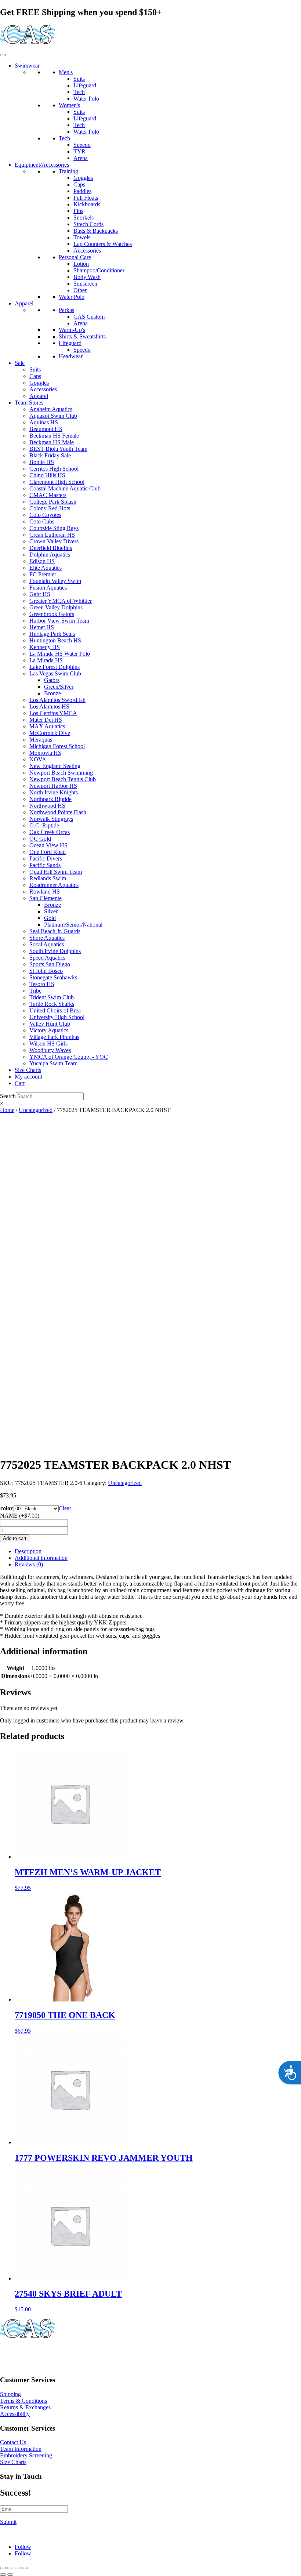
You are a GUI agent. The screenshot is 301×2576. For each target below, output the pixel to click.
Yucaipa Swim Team (53, 1063)
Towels (82, 237)
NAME (20, 1516)
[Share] (18, 2568)
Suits (79, 79)
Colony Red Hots (50, 508)
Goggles (83, 178)
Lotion (81, 264)
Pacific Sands (45, 865)
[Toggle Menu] (3, 55)
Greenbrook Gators (52, 614)
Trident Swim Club (52, 997)
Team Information (21, 2449)
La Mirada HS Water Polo (60, 654)
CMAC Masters (48, 495)
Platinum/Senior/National (73, 925)
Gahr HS (40, 594)
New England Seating (55, 766)
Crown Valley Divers (54, 541)
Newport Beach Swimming (61, 773)
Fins (78, 211)
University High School (57, 1017)
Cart (20, 1083)
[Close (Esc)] (25, 2568)
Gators (52, 680)
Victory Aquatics (49, 1030)
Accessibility (15, 2414)
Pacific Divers (46, 858)
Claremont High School (57, 482)
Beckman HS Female (54, 436)
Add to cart (15, 1538)
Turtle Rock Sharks (52, 1004)
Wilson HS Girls (48, 1044)
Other (80, 290)
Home (7, 1110)
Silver (51, 911)
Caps (79, 184)
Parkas (66, 310)
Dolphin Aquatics (50, 555)
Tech (79, 92)
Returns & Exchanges (25, 2407)
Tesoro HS (42, 984)
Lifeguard (85, 85)
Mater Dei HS (46, 720)
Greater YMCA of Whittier (61, 601)
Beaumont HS (46, 429)
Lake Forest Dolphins (55, 667)
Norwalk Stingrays (51, 819)
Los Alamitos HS (49, 707)
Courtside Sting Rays (54, 528)
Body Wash (87, 277)
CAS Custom (89, 317)
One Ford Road (48, 852)
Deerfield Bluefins (51, 548)
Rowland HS (45, 892)
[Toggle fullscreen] (10, 2568)
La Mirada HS (46, 660)
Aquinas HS (44, 422)
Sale (20, 363)
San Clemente (46, 898)
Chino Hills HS (47, 475)
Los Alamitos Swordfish (57, 700)
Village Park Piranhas (54, 1037)
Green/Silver (59, 687)
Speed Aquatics (47, 958)
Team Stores (29, 403)
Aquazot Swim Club (53, 416)
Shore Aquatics (47, 938)
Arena (81, 158)
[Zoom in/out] (3, 2568)
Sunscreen (85, 284)
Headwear (71, 356)
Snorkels (84, 218)
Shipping (10, 2394)
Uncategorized (36, 1110)
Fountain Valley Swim (55, 581)
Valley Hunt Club (50, 1024)
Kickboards (87, 204)
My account (28, 1077)
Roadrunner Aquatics (54, 885)
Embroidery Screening (26, 2455)
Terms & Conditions (23, 2401)
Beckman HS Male (52, 442)
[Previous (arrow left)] (3, 2575)
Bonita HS (42, 462)
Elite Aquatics (46, 568)
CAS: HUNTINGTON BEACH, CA (44, 2353)
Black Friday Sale (50, 455)
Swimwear (27, 66)
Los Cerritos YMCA (53, 713)
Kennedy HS (45, 647)
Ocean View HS (48, 845)
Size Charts (28, 1070)
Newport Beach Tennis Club (63, 779)
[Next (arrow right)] (10, 2575)
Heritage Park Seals (52, 634)
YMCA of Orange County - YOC (69, 1057)
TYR (79, 151)
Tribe (35, 991)
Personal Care (75, 257)
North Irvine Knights (54, 792)
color (7, 1508)
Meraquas (41, 740)
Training (68, 171)
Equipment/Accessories (42, 165)
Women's (69, 105)
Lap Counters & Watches (103, 244)
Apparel (24, 303)
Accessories (87, 251)
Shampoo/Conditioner (99, 270)
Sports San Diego (50, 964)
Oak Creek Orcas (50, 832)
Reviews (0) (29, 1564)
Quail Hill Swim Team (56, 872)
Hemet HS (42, 627)
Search (8, 1096)
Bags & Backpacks (96, 231)
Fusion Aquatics (48, 588)
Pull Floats (86, 198)
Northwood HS (47, 806)
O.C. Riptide (44, 825)
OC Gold (40, 839)
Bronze (52, 693)
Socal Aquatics (47, 944)
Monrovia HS (45, 753)
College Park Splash (53, 502)
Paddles (82, 191)
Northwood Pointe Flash (58, 812)
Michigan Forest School (57, 746)
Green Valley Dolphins (56, 607)
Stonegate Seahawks (53, 977)
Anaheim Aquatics (51, 409)
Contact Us (13, 2442)
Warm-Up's (72, 330)
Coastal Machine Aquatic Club (65, 488)
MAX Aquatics (47, 726)
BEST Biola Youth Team (58, 449)
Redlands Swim (48, 878)
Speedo (82, 145)
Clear (65, 1508)
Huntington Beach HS (55, 640)
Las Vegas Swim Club (55, 673)
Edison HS (42, 561)
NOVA (38, 759)
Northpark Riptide (50, 799)
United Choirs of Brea (55, 1010)
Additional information (41, 1558)
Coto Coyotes (45, 515)
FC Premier (43, 574)
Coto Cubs (42, 521)
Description (28, 1551)
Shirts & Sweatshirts (82, 336)
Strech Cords (88, 224)
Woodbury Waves (50, 1050)
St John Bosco (46, 971)
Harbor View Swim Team (59, 621)
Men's (66, 72)
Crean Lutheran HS (52, 535)
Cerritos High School (54, 469)
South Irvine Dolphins (55, 951)
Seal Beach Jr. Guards (55, 931)
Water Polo (86, 99)
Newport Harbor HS (53, 786)
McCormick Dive (50, 733)
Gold (50, 918)
